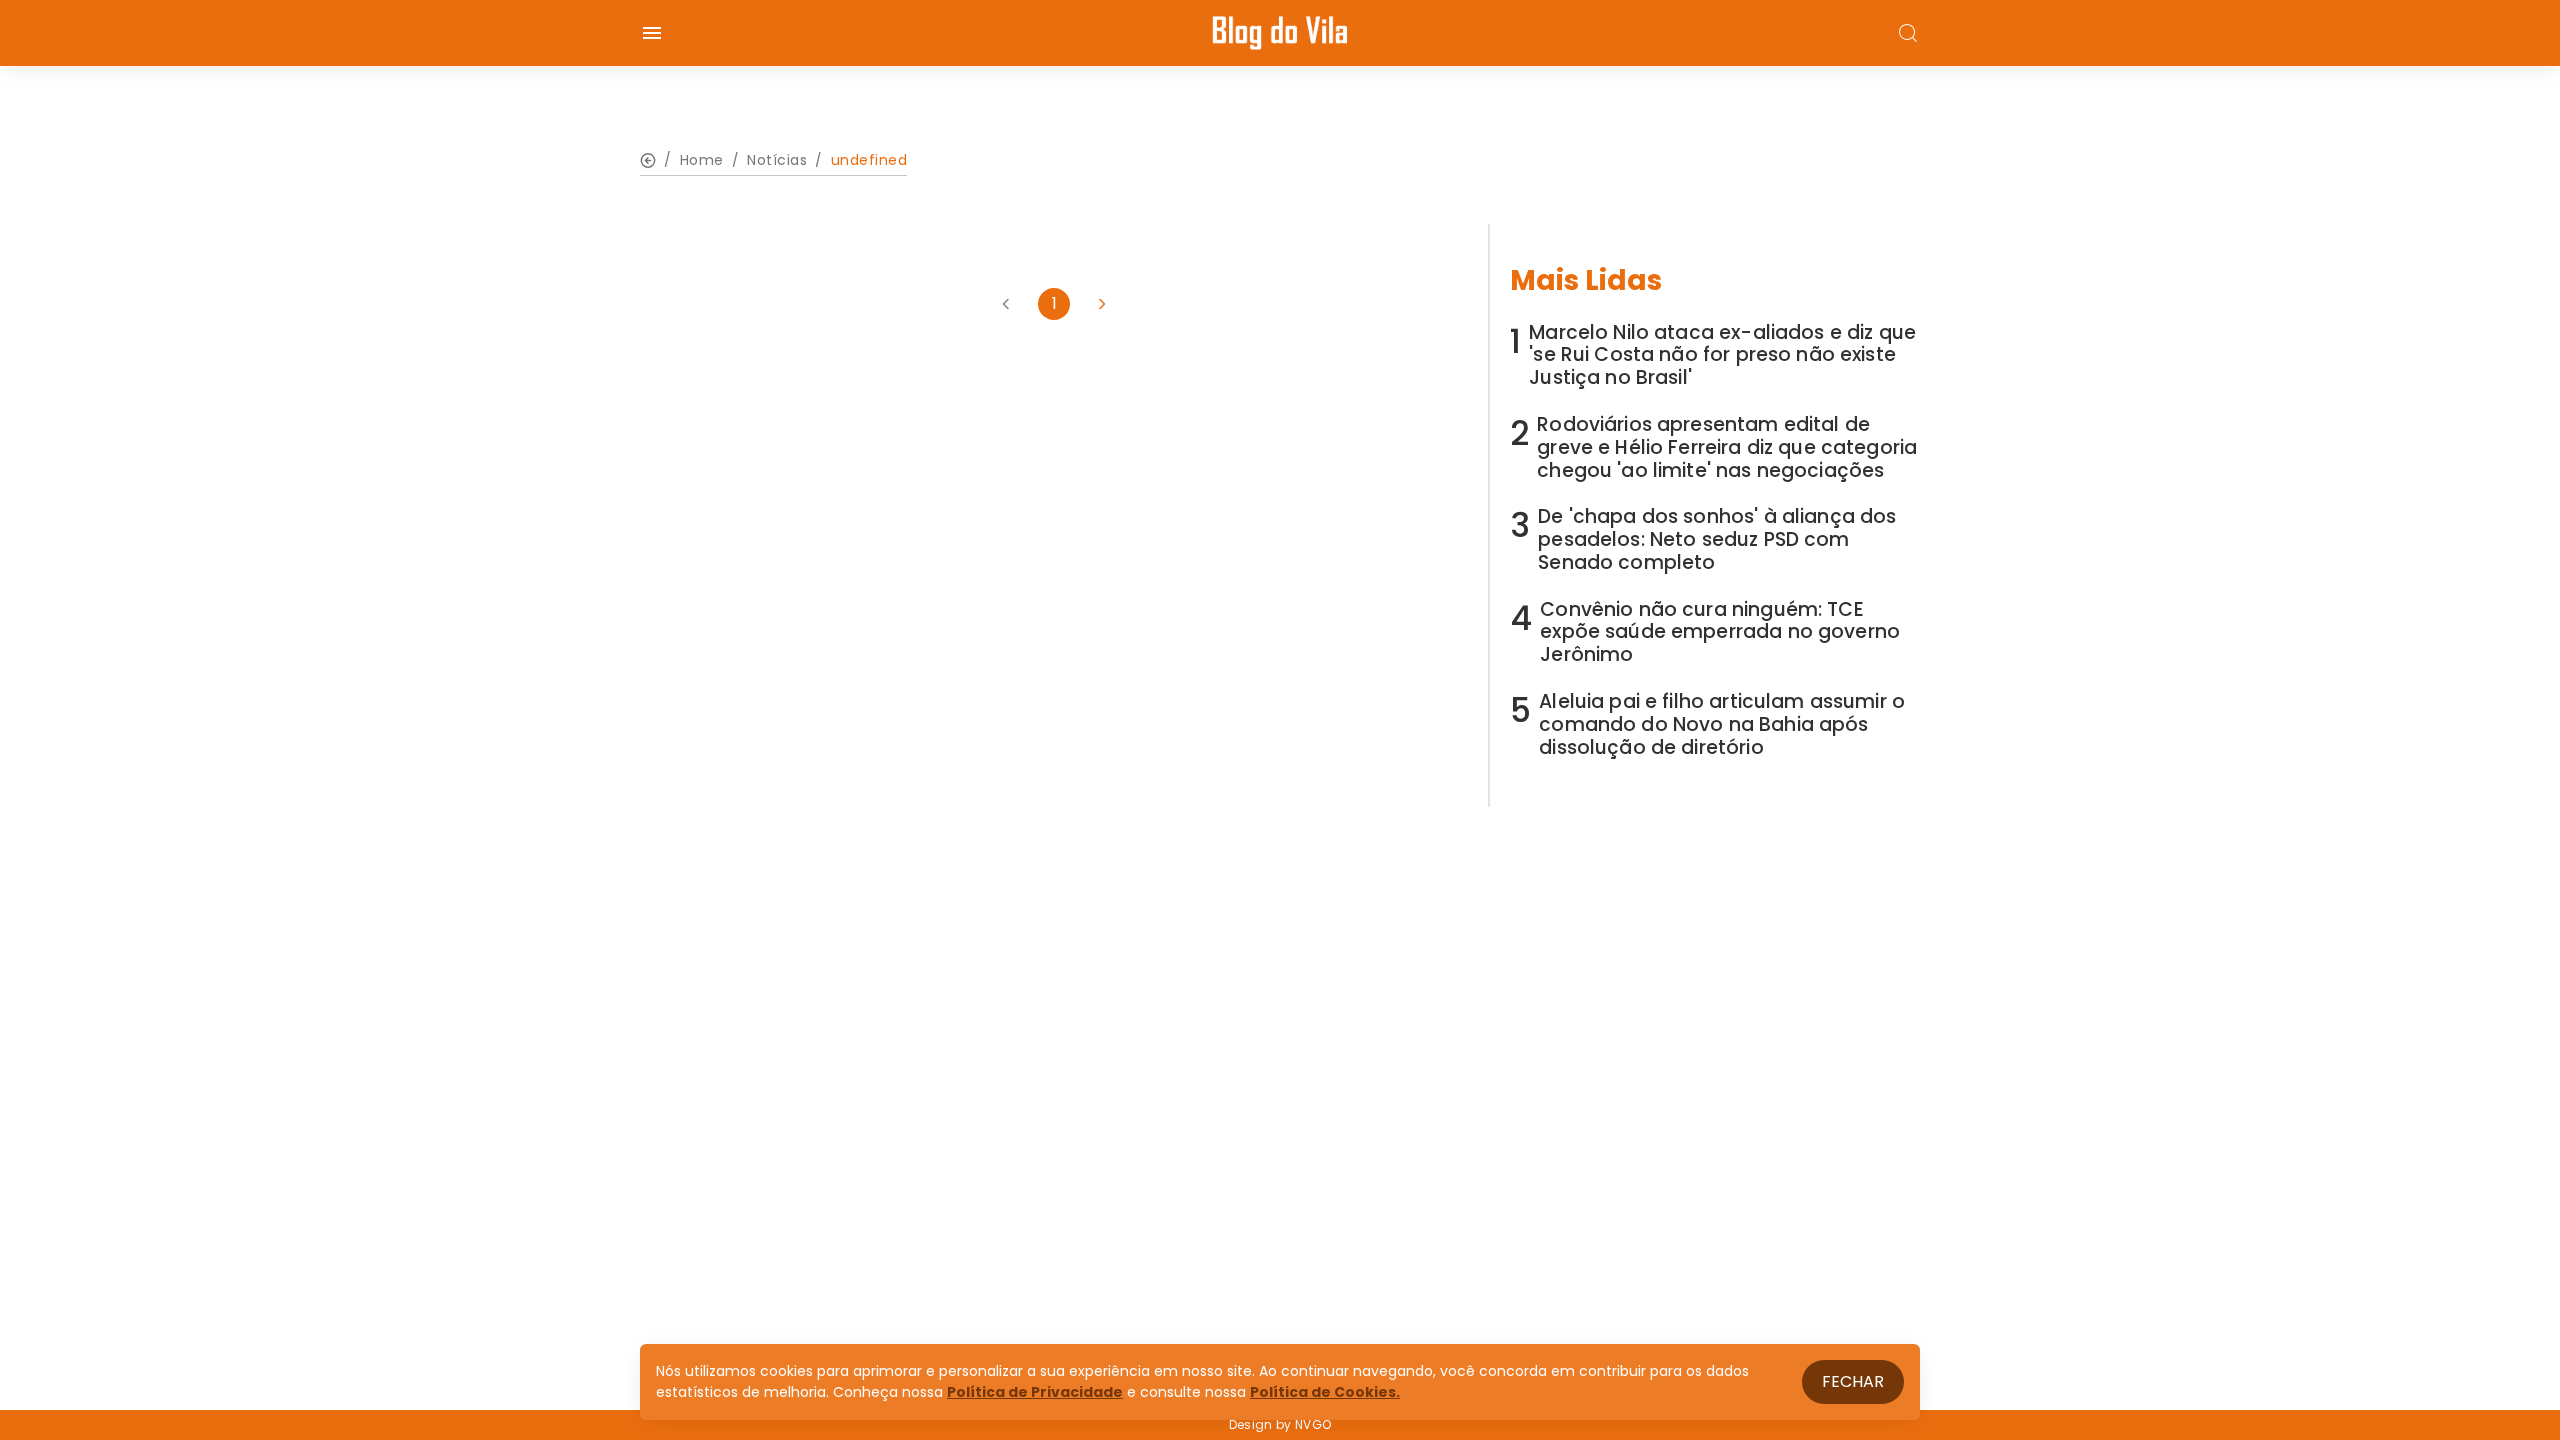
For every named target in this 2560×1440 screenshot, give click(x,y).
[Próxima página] (1102, 304)
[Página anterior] (1006, 304)
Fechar (1853, 1381)
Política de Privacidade (1035, 1392)
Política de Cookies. (1325, 1392)
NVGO (1313, 1424)
